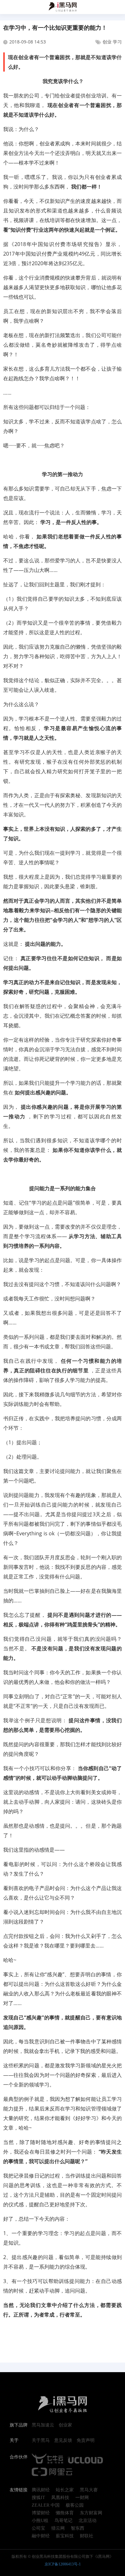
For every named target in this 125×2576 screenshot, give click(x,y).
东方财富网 (91, 2513)
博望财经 (41, 2513)
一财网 (82, 2498)
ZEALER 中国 (46, 2505)
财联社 (87, 2536)
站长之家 (65, 2490)
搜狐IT (38, 2498)
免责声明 (86, 2441)
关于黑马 (41, 2441)
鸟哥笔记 (63, 2521)
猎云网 (58, 2528)
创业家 (65, 2425)
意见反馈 (63, 2441)
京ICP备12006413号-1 (63, 2564)
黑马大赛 (89, 2490)
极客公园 (75, 2505)
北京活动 (88, 2521)
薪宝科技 (65, 2536)
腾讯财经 (41, 2490)
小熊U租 (40, 2521)
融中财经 (41, 2536)
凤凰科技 (60, 2498)
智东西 (78, 2528)
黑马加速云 (43, 2425)
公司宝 (38, 2528)
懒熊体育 (65, 2513)
